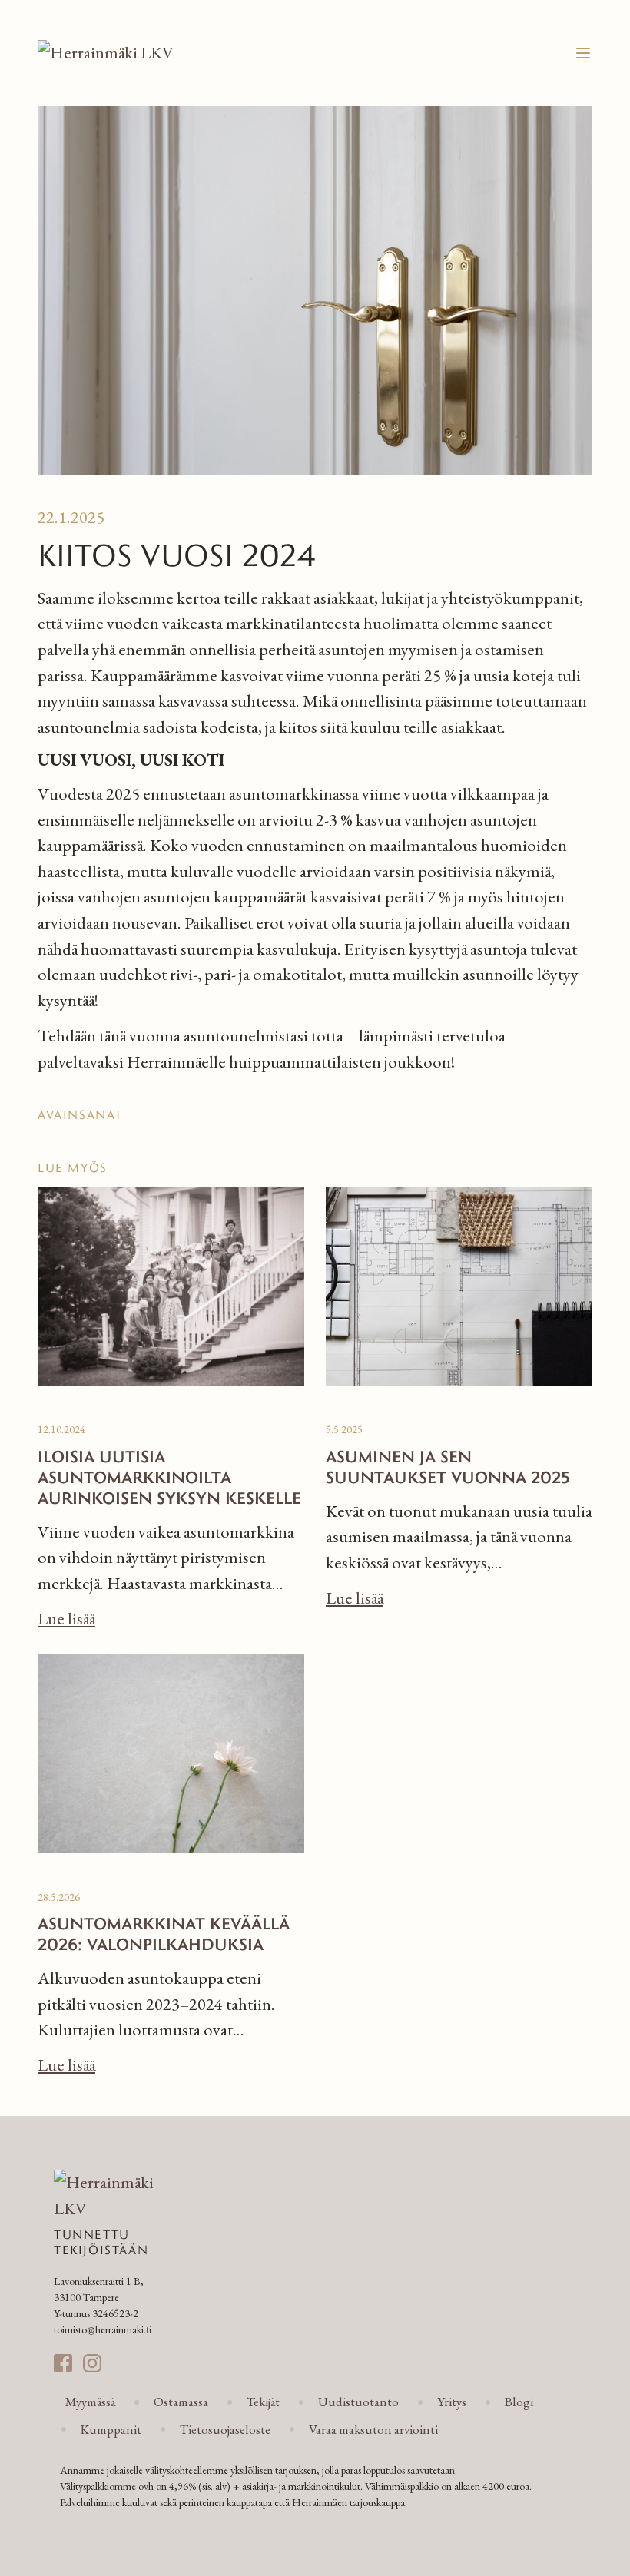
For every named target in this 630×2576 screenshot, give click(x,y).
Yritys (452, 2402)
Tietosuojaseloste (225, 2429)
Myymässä (90, 2402)
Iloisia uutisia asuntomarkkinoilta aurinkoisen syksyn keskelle (169, 1477)
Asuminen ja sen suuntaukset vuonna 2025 (448, 1466)
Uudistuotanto (358, 2402)
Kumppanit (111, 2429)
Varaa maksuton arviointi (373, 2429)
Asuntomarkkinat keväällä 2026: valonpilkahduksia (164, 1933)
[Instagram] (92, 2363)
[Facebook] (63, 2363)
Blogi (519, 2402)
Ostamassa (181, 2402)
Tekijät (263, 2402)
